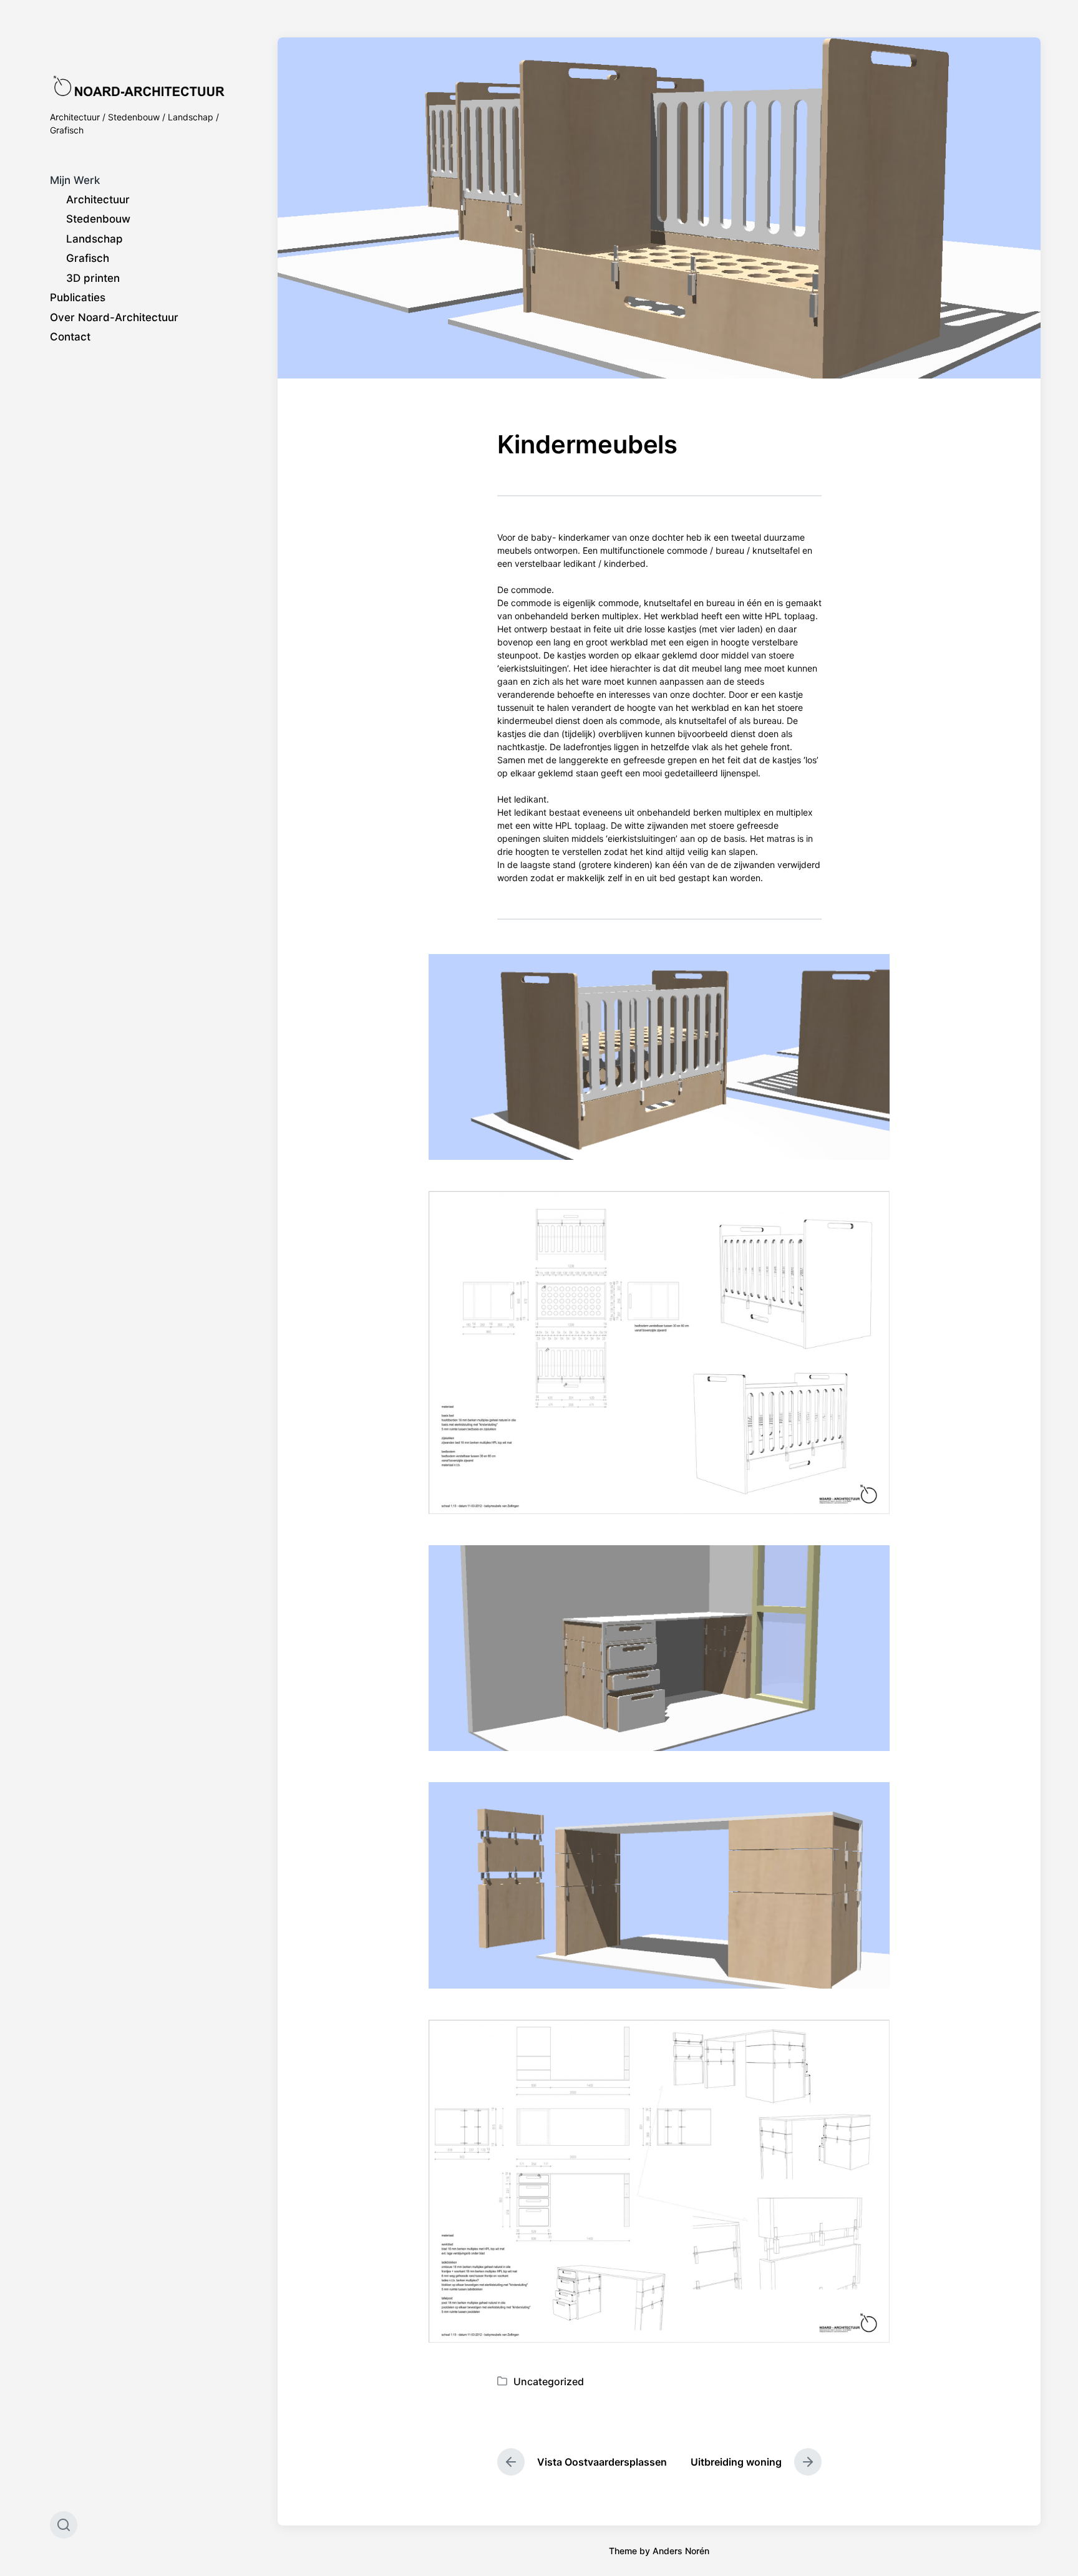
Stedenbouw (98, 219)
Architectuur (98, 200)
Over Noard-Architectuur (114, 317)
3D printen (93, 278)
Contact (70, 337)
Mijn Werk (75, 180)
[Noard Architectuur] (139, 86)
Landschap (95, 239)
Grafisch (88, 258)
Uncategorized (549, 2381)
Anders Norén (681, 2551)
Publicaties (78, 297)
